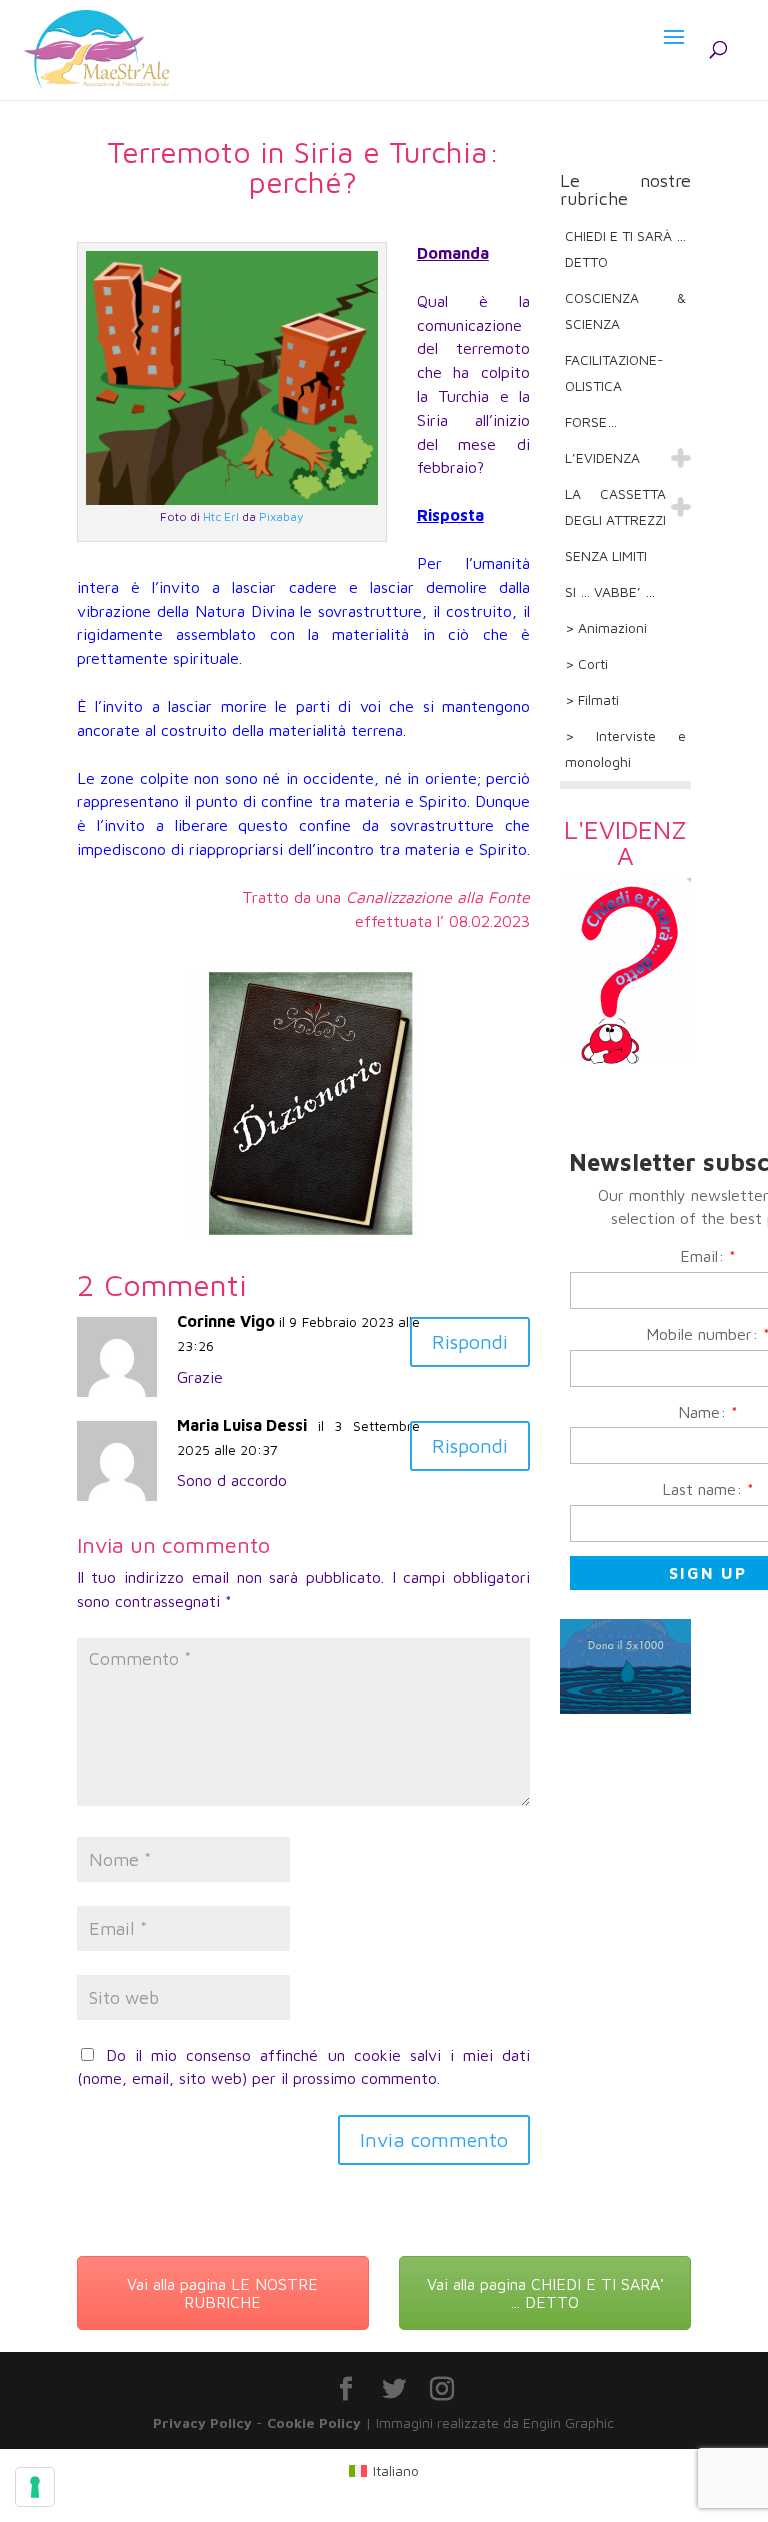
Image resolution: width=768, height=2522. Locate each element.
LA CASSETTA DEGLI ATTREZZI (615, 506)
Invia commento (434, 2139)
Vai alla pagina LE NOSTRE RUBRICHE (222, 2293)
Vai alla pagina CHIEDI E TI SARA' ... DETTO (545, 2293)
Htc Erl (221, 516)
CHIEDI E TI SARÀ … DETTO (625, 248)
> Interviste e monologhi (625, 748)
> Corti (586, 663)
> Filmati (592, 699)
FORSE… (591, 421)
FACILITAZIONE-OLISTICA (614, 372)
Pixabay (281, 516)
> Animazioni (606, 627)
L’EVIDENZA (602, 457)
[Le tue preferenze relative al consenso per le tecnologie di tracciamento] (35, 2487)
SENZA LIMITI (606, 555)
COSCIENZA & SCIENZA (625, 310)
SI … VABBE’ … (610, 591)
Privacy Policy (202, 2422)
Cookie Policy (314, 2422)
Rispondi (470, 1341)
